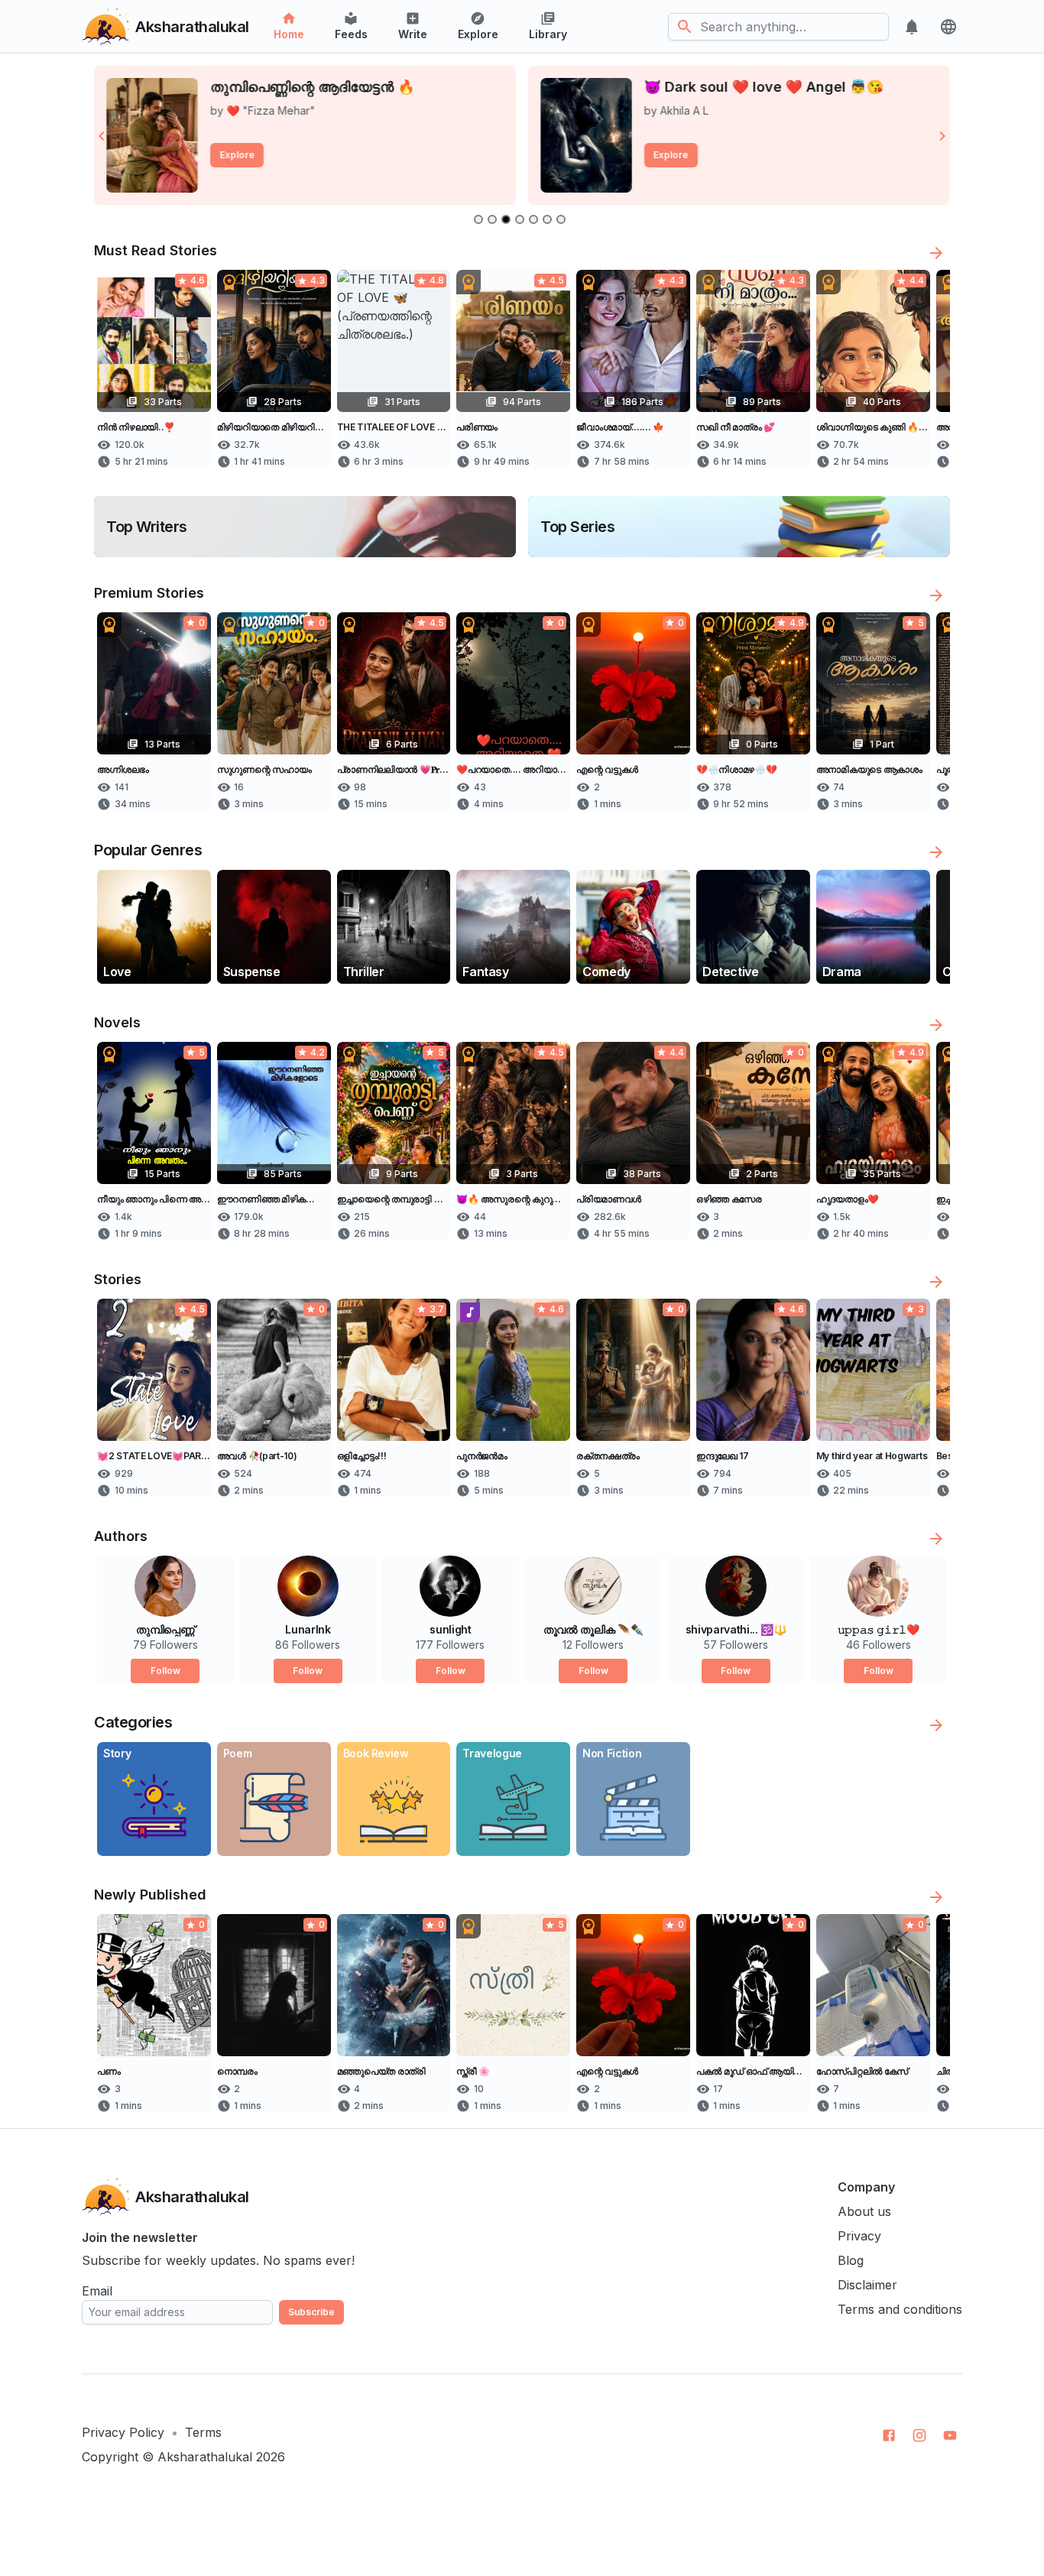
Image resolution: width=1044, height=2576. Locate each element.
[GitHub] (889, 2435)
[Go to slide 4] (520, 219)
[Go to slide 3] (506, 219)
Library (548, 34)
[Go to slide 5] (533, 219)
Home (289, 34)
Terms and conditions (900, 2309)
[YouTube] (950, 2435)
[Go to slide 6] (547, 219)
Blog (851, 2260)
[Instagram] (919, 2435)
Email (97, 2291)
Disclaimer (867, 2285)
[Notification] (912, 27)
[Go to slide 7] (561, 219)
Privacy (859, 2236)
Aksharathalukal (205, 2457)
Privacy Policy (123, 2432)
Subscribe (311, 2312)
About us (864, 2211)
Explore (478, 34)
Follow (165, 1671)
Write (413, 34)
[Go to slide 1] (478, 219)
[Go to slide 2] (492, 219)
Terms (203, 2432)
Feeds (351, 34)
